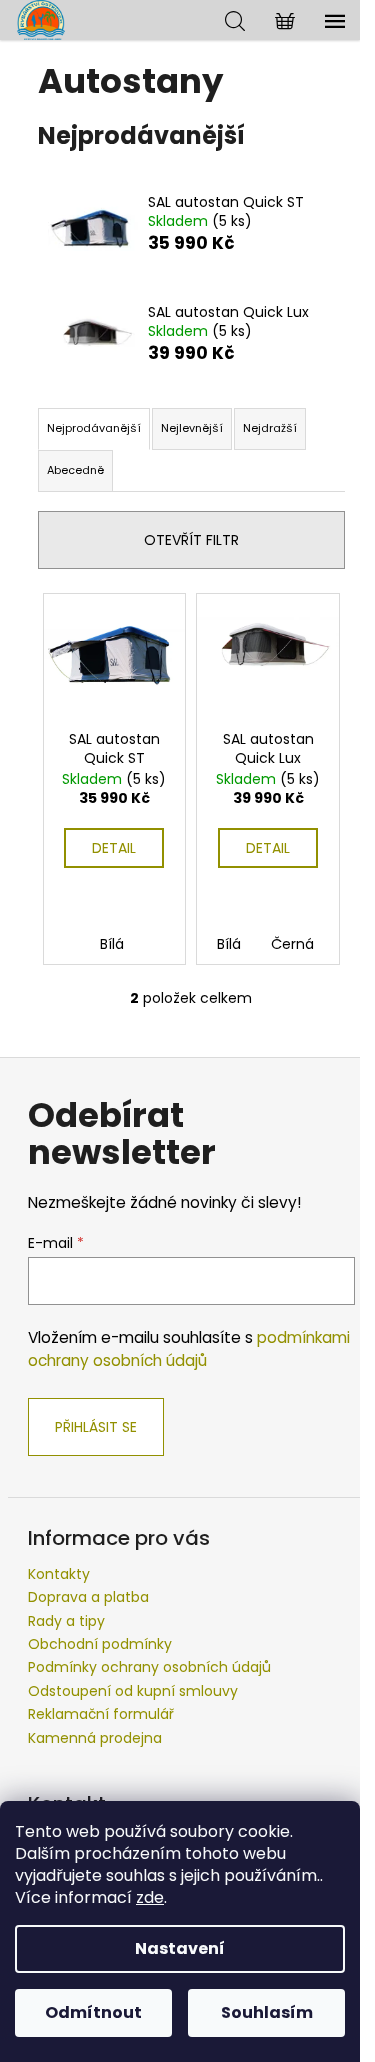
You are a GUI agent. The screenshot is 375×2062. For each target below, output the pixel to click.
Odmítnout (93, 2012)
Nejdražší (270, 428)
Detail (114, 848)
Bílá (112, 944)
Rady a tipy (66, 1621)
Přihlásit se (96, 1427)
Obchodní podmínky (100, 1644)
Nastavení (180, 1948)
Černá (292, 944)
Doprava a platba (88, 1597)
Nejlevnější (192, 428)
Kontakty (59, 1574)
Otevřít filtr (191, 540)
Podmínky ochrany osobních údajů (149, 1667)
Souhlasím (267, 2012)
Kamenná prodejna (95, 1738)
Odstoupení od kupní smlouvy (133, 1691)
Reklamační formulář (101, 1714)
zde (150, 1897)
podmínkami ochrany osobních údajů (189, 1348)
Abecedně (75, 470)
